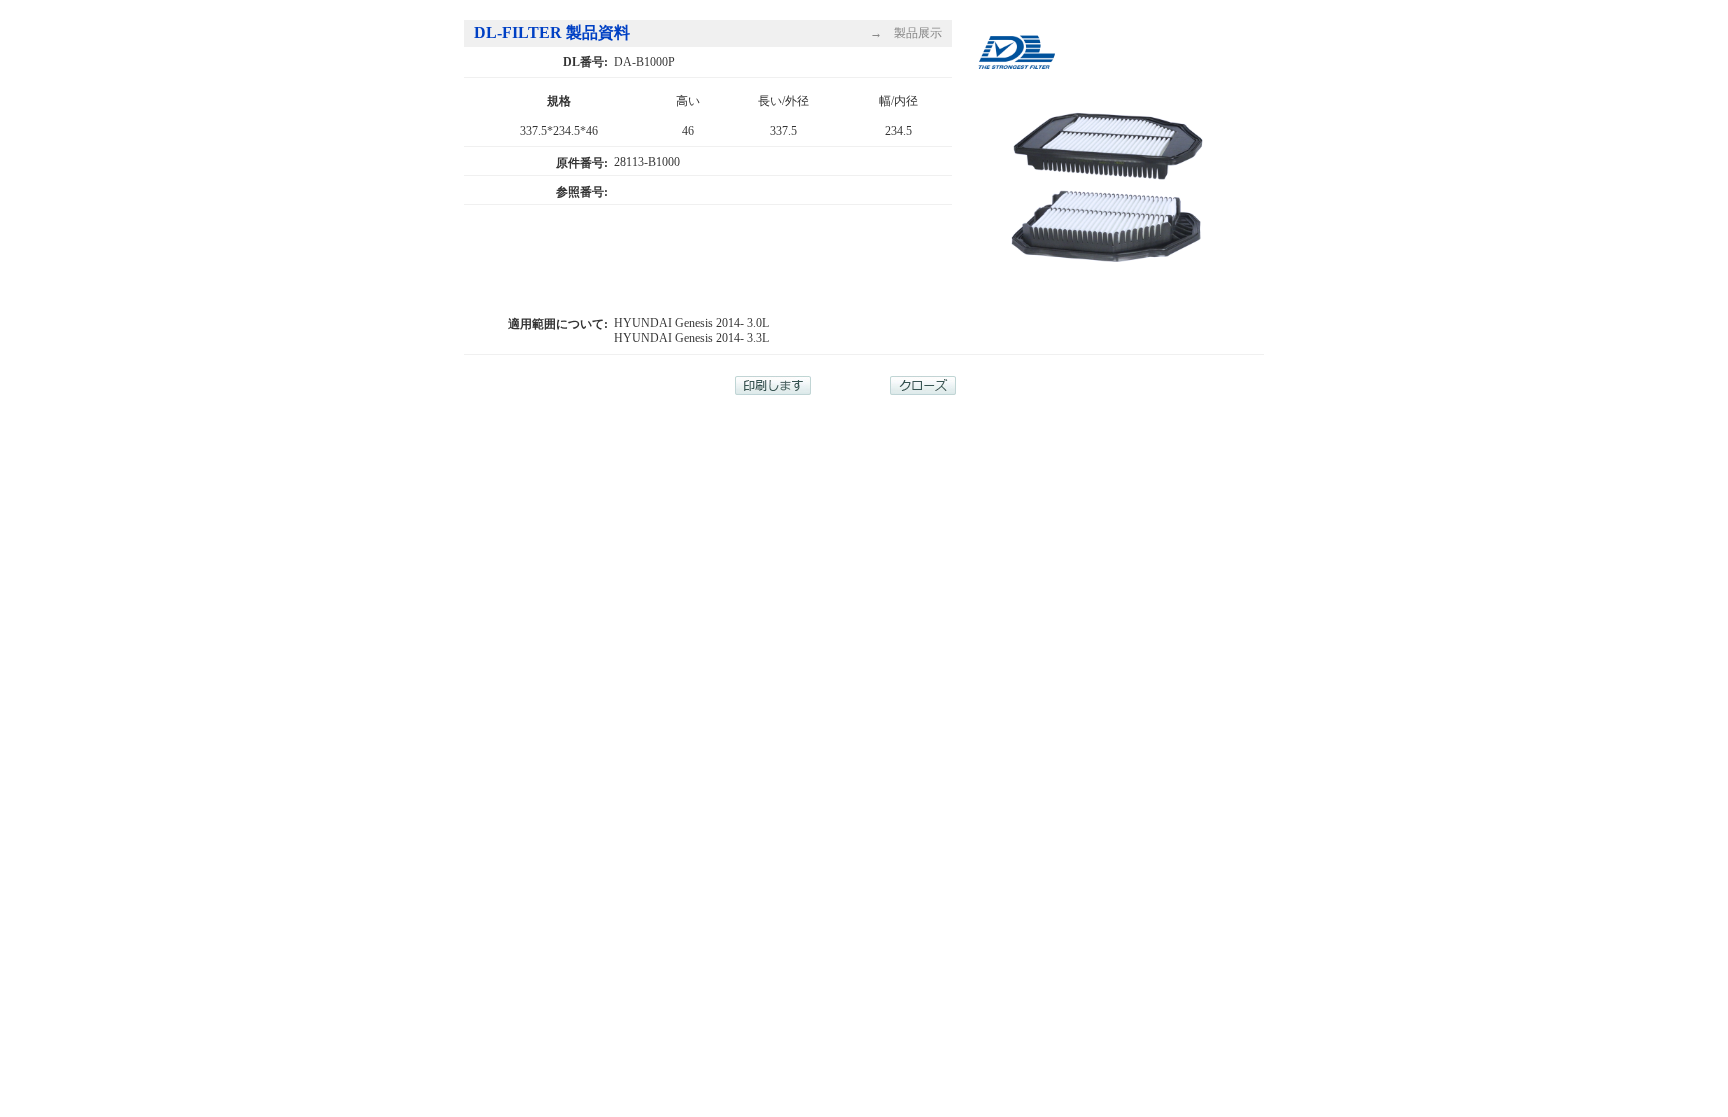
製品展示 (918, 33)
